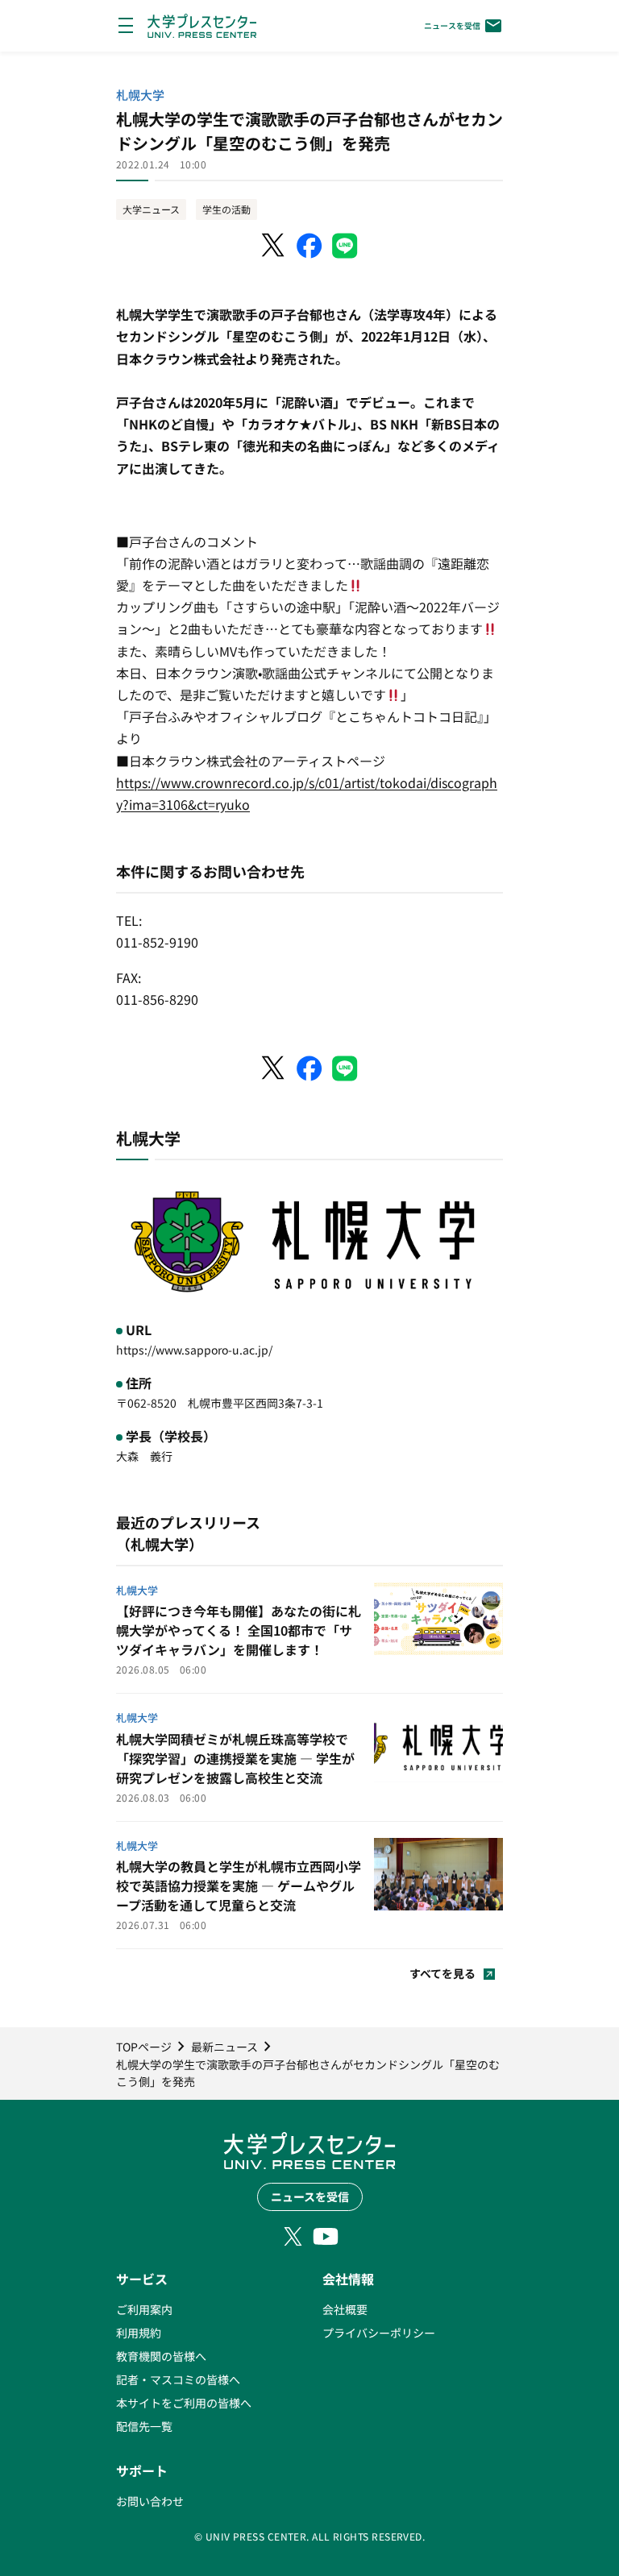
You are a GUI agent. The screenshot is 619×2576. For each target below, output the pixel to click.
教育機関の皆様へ (161, 2356)
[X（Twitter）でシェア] (274, 246)
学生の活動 (226, 209)
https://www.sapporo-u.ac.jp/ (194, 1350)
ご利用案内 (144, 2309)
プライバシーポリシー (379, 2333)
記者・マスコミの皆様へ (178, 2379)
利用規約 (139, 2333)
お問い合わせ (150, 2501)
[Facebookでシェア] (309, 246)
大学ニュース (151, 209)
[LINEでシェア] (345, 246)
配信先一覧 (144, 2426)
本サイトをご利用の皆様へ (184, 2403)
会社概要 (345, 2309)
